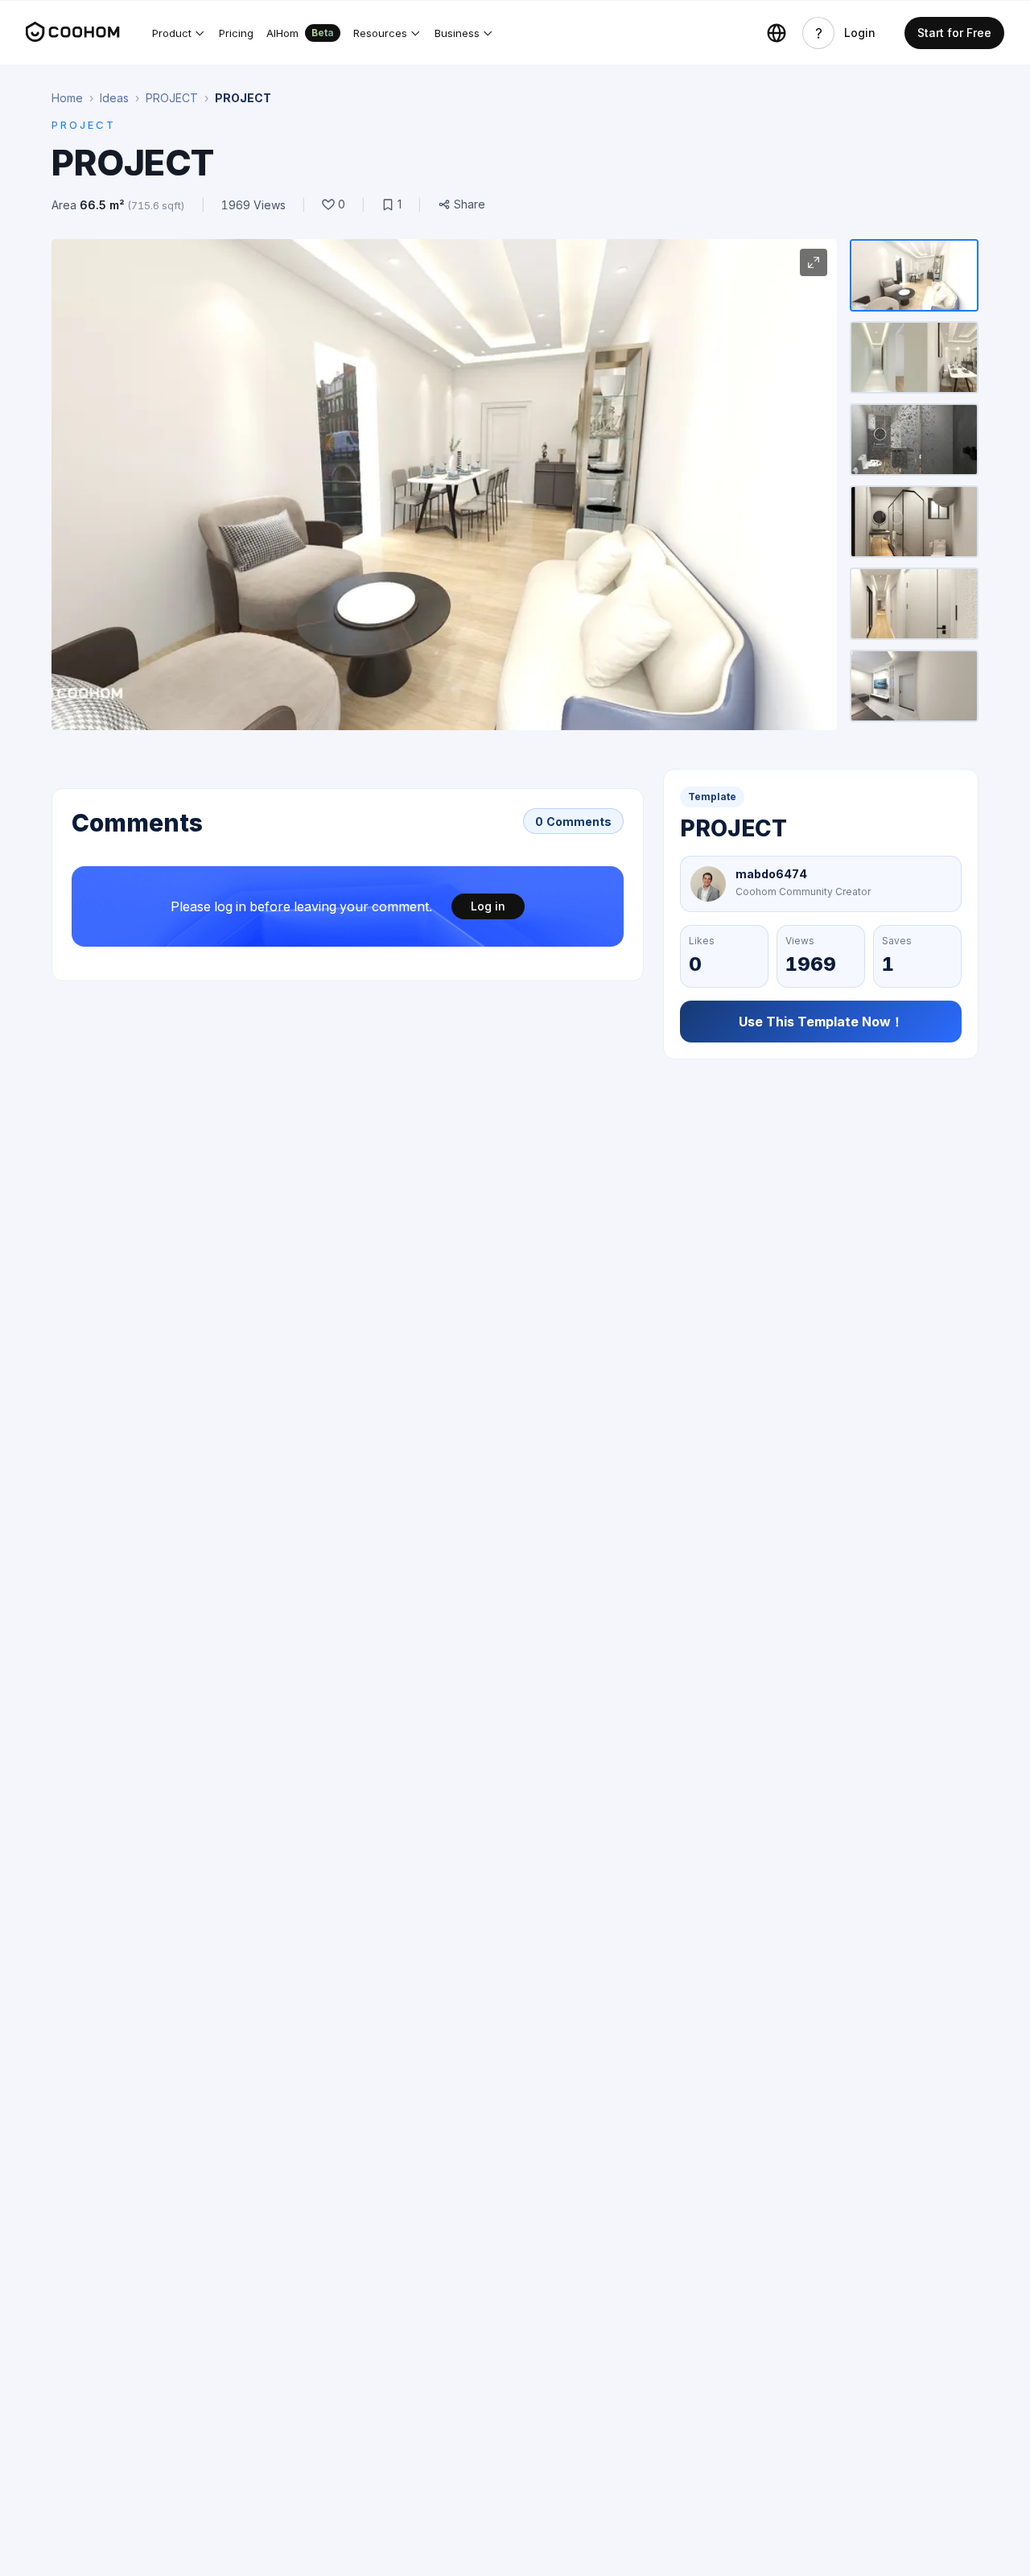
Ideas (114, 98)
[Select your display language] (777, 33)
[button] (179, 33)
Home (67, 98)
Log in (488, 906)
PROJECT (172, 98)
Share (470, 204)
